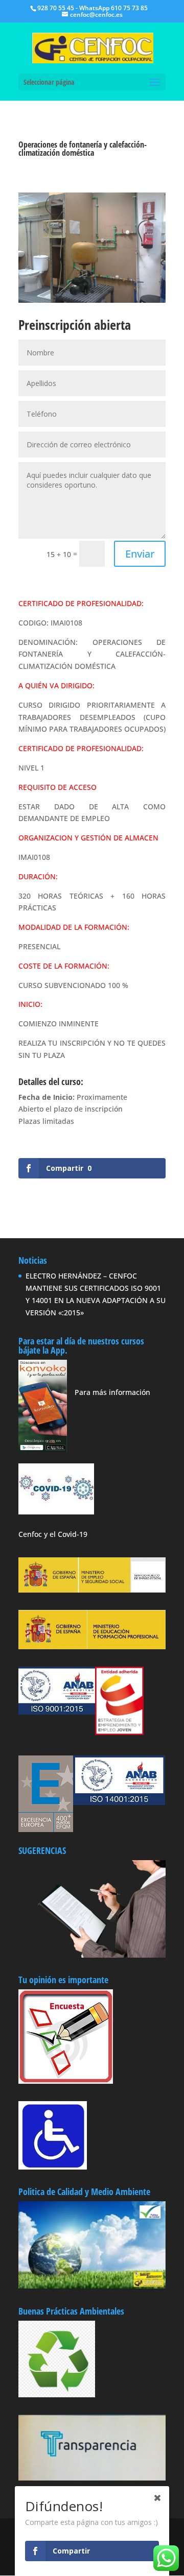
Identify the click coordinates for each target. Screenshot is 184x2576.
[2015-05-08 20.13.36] (92, 303)
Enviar (140, 640)
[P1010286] (92, 388)
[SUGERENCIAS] (92, 2041)
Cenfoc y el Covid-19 (53, 1620)
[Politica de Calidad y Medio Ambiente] (92, 2372)
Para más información (112, 1478)
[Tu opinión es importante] (66, 2122)
